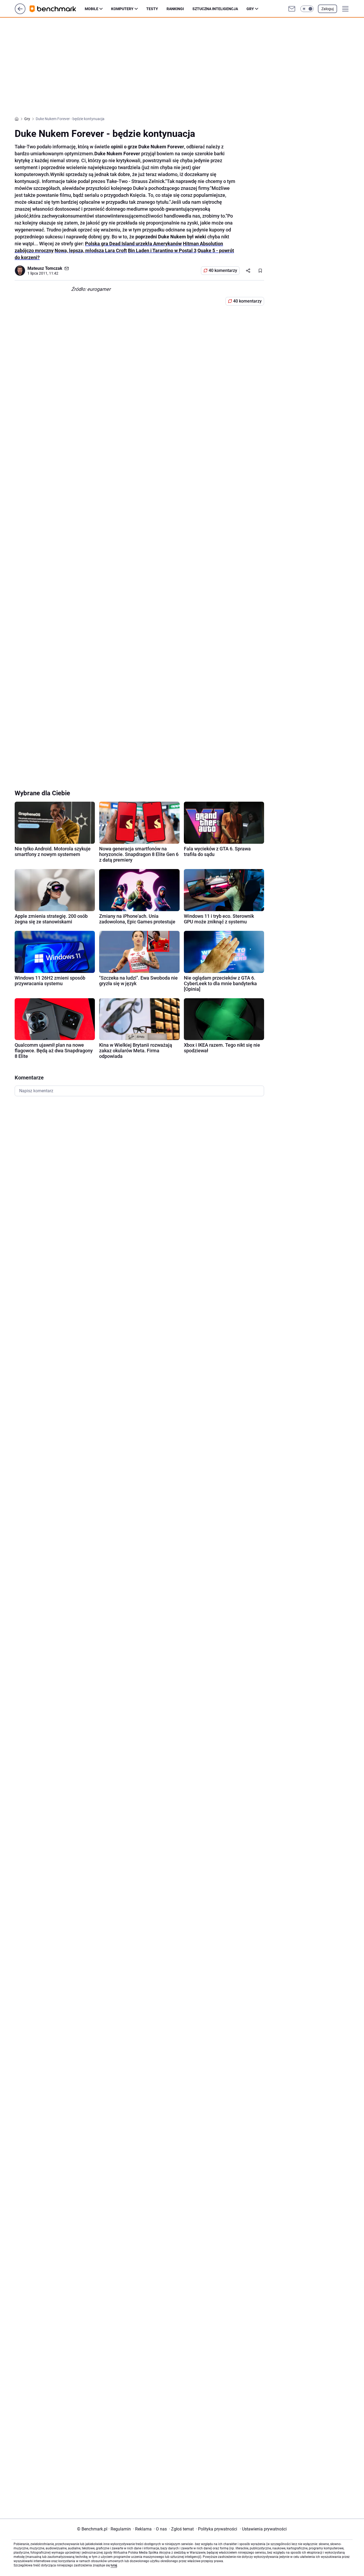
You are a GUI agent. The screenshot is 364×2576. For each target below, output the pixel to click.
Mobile (92, 9)
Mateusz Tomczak (45, 268)
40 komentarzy (223, 270)
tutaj (114, 2565)
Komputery (122, 9)
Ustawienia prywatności (263, 2529)
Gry (250, 9)
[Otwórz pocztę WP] (292, 9)
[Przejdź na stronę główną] (20, 13)
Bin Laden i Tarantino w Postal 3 (162, 250)
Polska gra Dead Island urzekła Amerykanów (133, 244)
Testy (152, 9)
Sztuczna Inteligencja (215, 9)
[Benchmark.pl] (57, 9)
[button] (307, 9)
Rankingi (175, 9)
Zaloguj (327, 9)
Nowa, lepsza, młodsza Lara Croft (91, 250)
